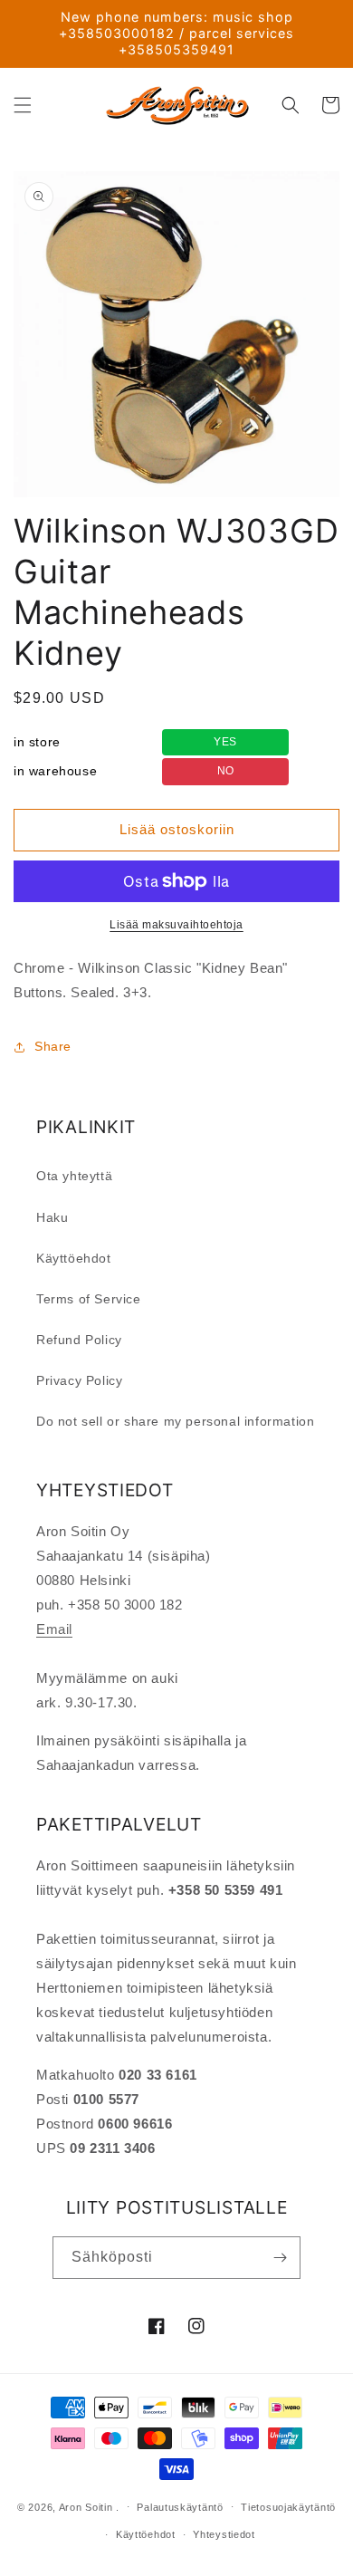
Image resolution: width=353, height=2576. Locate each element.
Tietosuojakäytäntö (288, 2507)
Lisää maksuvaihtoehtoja (176, 925)
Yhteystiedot (224, 2534)
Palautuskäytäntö (180, 2507)
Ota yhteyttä (74, 1176)
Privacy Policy (79, 1380)
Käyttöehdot (74, 1258)
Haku (52, 1217)
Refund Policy (79, 1340)
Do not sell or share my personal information (175, 1421)
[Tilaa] (280, 2258)
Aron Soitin (86, 2506)
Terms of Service (89, 1299)
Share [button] (53, 1046)
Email (54, 1629)
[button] (23, 105)
